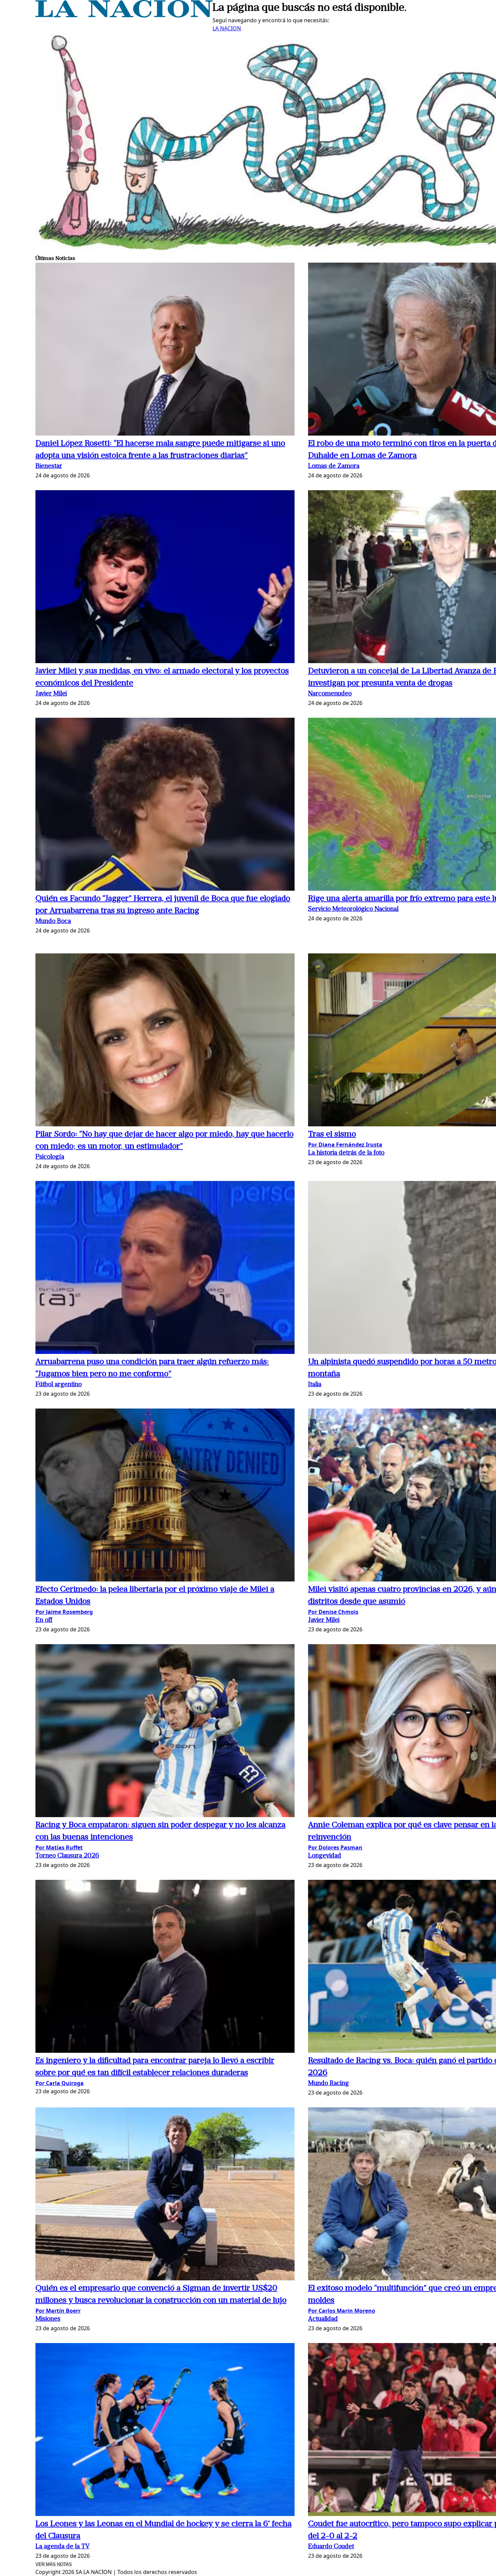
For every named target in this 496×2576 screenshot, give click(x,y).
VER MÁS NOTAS (54, 2564)
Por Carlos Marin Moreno (342, 2311)
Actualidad (323, 2319)
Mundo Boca (53, 922)
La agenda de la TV (63, 2547)
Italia (315, 1385)
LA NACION (227, 28)
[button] (165, 350)
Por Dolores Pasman (335, 1847)
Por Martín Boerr (58, 2311)
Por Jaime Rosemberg (64, 1612)
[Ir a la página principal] (124, 16)
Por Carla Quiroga (60, 2083)
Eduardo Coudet (331, 2547)
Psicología (50, 1157)
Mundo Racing (328, 2084)
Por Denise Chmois (333, 1612)
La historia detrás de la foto (346, 1153)
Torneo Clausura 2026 (67, 1856)
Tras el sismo (332, 1134)
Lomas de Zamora (334, 466)
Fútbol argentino (59, 1385)
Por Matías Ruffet (59, 1847)
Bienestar (49, 466)
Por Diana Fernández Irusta (345, 1145)
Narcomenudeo (330, 694)
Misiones (48, 2319)
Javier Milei (51, 694)
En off (44, 1620)
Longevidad (325, 1856)
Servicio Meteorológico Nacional (353, 909)
